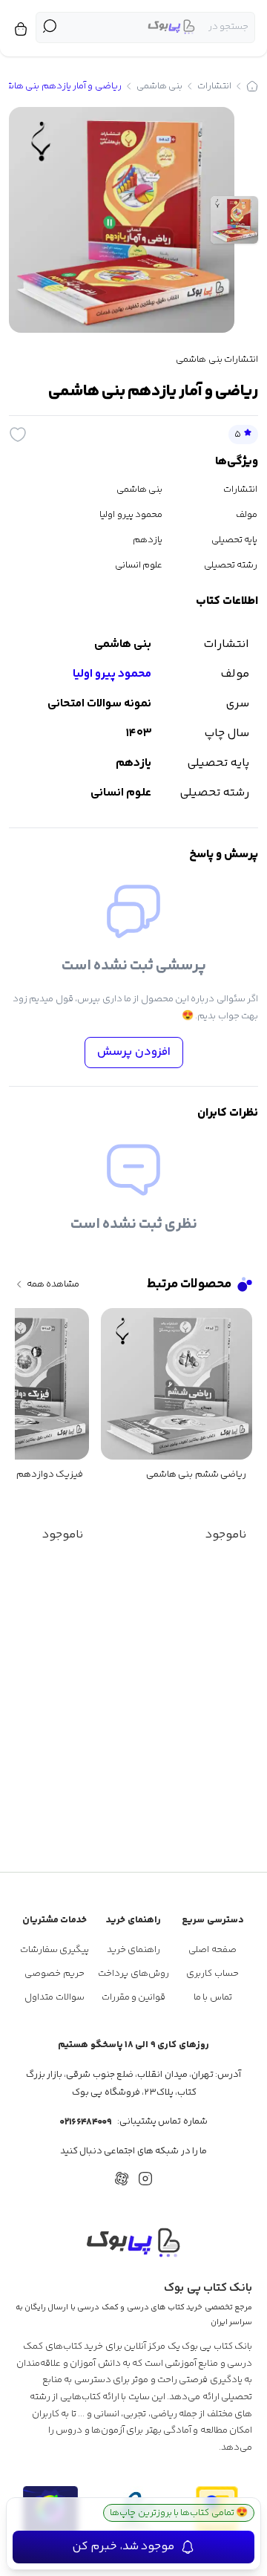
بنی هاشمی (159, 86)
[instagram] (145, 2179)
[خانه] (252, 86)
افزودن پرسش (134, 1052)
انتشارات (214, 86)
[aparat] (122, 2179)
